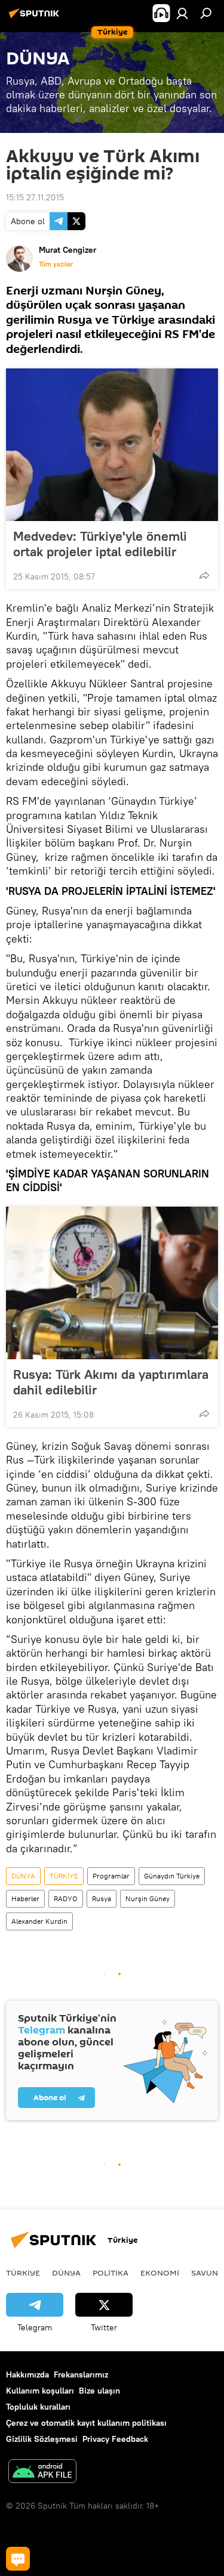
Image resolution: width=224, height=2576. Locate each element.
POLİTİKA (111, 2273)
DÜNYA (23, 1876)
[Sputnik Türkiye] (36, 18)
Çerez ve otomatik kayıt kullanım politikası (86, 2423)
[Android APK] (42, 2473)
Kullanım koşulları (40, 2391)
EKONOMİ (160, 2273)
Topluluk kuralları (38, 2407)
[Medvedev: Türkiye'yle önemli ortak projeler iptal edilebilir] (112, 445)
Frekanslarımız (81, 2374)
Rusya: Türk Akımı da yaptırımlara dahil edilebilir (111, 1382)
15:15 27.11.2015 (35, 197)
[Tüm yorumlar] (18, 2559)
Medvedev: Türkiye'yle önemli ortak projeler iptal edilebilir (100, 544)
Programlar (111, 1876)
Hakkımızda (27, 2374)
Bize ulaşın (99, 2391)
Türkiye (23, 2273)
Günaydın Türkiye (172, 1876)
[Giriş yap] (182, 13)
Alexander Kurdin (39, 1921)
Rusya (102, 1898)
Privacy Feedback (115, 2439)
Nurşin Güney (148, 1898)
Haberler (25, 1898)
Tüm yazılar (56, 264)
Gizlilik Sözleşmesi (42, 2439)
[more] (204, 575)
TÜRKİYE (64, 1876)
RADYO (66, 1898)
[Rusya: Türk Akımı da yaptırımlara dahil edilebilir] (112, 1283)
